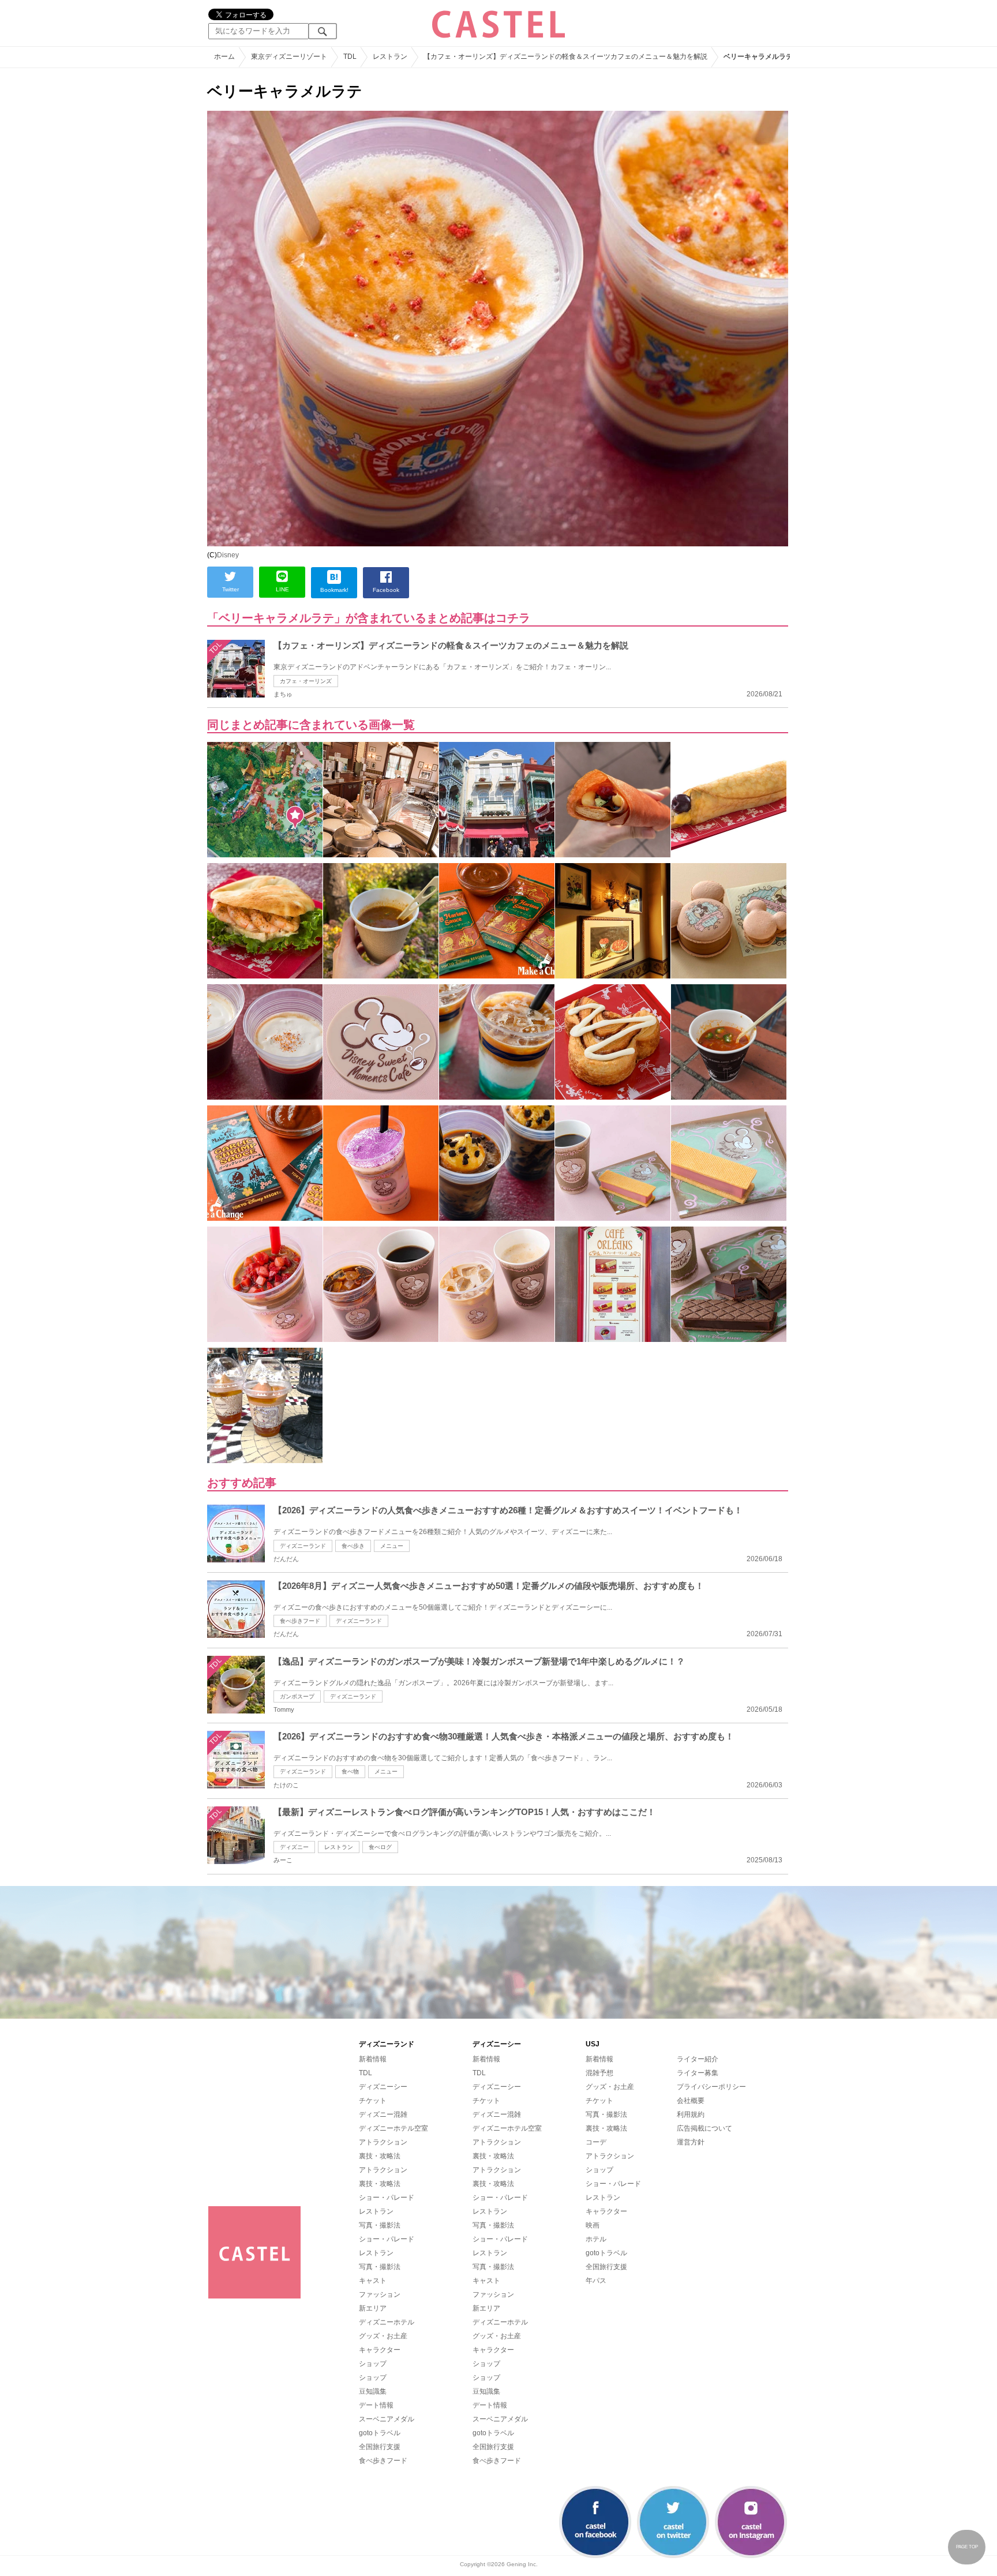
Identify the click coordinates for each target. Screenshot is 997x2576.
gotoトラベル (380, 2433)
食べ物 (350, 1771)
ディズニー (294, 1847)
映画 (593, 2225)
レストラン (339, 1847)
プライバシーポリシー (711, 2087)
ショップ (373, 2364)
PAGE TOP (967, 2547)
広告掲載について (704, 2128)
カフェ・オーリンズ (306, 681)
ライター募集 (698, 2073)
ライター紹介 (698, 2059)
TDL (366, 2073)
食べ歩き (353, 1546)
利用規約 (691, 2114)
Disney (228, 555)
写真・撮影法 (380, 2225)
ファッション (380, 2294)
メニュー (392, 1546)
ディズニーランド (303, 1546)
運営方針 (691, 2142)
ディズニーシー (383, 2087)
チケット (373, 2101)
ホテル (596, 2239)
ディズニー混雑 (383, 2114)
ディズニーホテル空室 (393, 2128)
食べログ (380, 1847)
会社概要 (691, 2101)
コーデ (596, 2142)
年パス (596, 2281)
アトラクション (383, 2142)
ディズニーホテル (387, 2322)
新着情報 (373, 2059)
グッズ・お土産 (383, 2336)
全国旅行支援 (380, 2447)
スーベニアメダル (387, 2419)
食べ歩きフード (300, 1621)
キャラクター (380, 2350)
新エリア (373, 2308)
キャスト (373, 2281)
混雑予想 (599, 2073)
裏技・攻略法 (380, 2156)
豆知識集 (373, 2391)
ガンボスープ (297, 1696)
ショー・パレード (387, 2198)
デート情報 (376, 2405)
